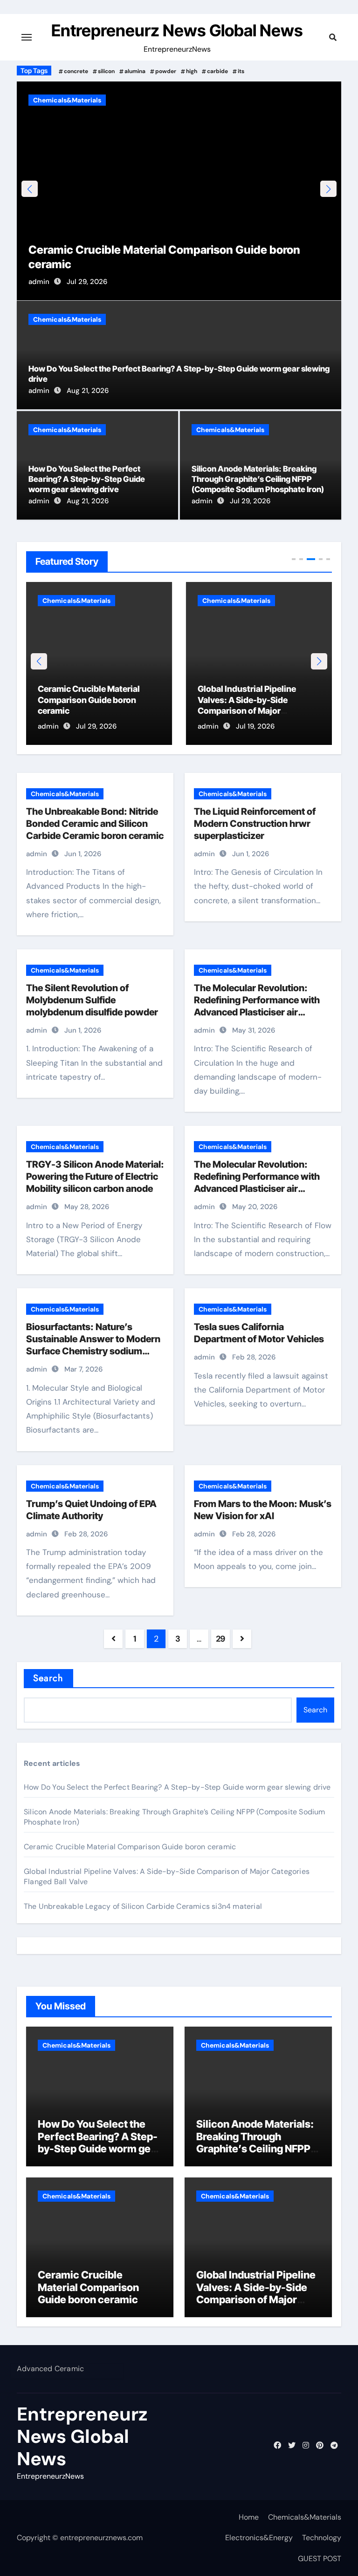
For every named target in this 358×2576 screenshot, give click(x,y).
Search (48, 1678)
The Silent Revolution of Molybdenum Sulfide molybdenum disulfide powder (92, 1000)
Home (249, 2517)
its (241, 71)
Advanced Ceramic (50, 2369)
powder (166, 71)
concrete (76, 71)
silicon (106, 71)
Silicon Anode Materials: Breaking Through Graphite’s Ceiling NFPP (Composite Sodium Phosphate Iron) (258, 479)
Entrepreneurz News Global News (177, 30)
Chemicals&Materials (67, 100)
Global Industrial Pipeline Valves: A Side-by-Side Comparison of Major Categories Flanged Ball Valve (256, 2299)
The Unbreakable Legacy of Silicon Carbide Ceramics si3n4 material (255, 700)
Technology (322, 2538)
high (192, 71)
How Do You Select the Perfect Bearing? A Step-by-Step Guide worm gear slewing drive (87, 479)
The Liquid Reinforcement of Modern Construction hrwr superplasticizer (255, 824)
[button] (328, 189)
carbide (217, 71)
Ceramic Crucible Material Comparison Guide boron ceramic (130, 1847)
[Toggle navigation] (27, 37)
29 (220, 1639)
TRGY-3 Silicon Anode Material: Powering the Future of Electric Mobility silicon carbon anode (95, 1176)
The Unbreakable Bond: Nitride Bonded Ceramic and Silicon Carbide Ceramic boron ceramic (95, 824)
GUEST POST (320, 2559)
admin (39, 282)
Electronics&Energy (259, 2538)
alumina (135, 71)
